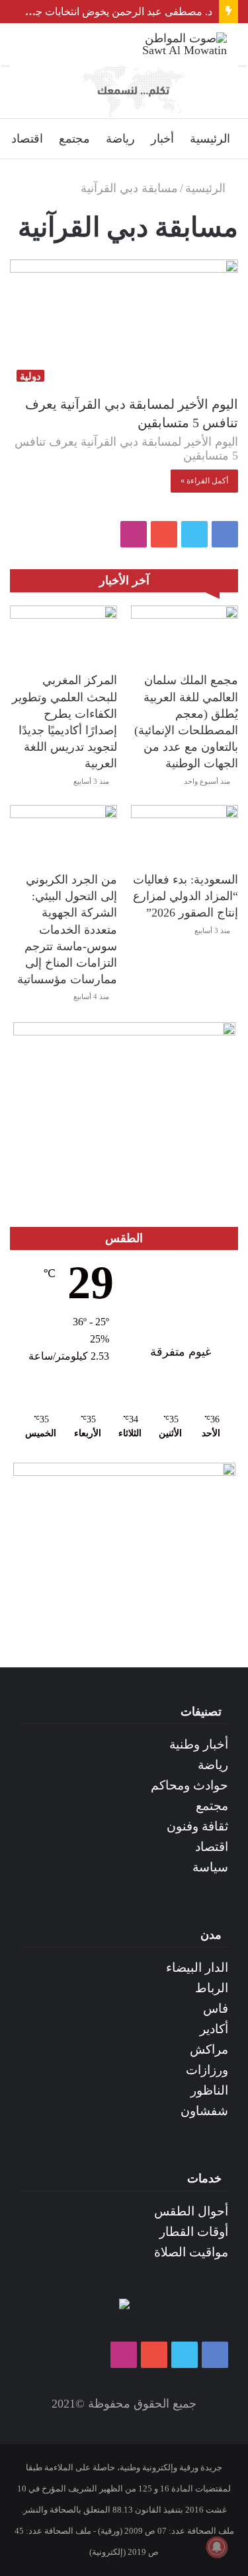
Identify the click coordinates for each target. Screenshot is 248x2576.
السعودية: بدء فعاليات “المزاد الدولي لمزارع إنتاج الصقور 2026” (186, 896)
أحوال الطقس (191, 2211)
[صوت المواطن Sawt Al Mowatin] (174, 44)
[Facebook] (225, 534)
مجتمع (74, 139)
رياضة (120, 139)
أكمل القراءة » (204, 481)
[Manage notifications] (217, 2547)
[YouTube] (164, 534)
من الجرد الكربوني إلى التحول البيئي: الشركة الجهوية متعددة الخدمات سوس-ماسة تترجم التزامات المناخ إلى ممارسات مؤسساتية (67, 929)
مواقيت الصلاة (191, 2252)
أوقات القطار (194, 2232)
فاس (216, 2008)
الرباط (212, 1988)
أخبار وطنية (199, 1744)
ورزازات (207, 2070)
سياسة (210, 1867)
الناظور (209, 2090)
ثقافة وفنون (197, 1826)
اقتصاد (27, 139)
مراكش (209, 2049)
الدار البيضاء (197, 1967)
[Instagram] (134, 534)
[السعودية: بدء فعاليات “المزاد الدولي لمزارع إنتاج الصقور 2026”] (185, 835)
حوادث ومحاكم (189, 1785)
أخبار (162, 139)
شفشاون (204, 2111)
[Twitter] (194, 534)
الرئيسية (210, 139)
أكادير (214, 2029)
